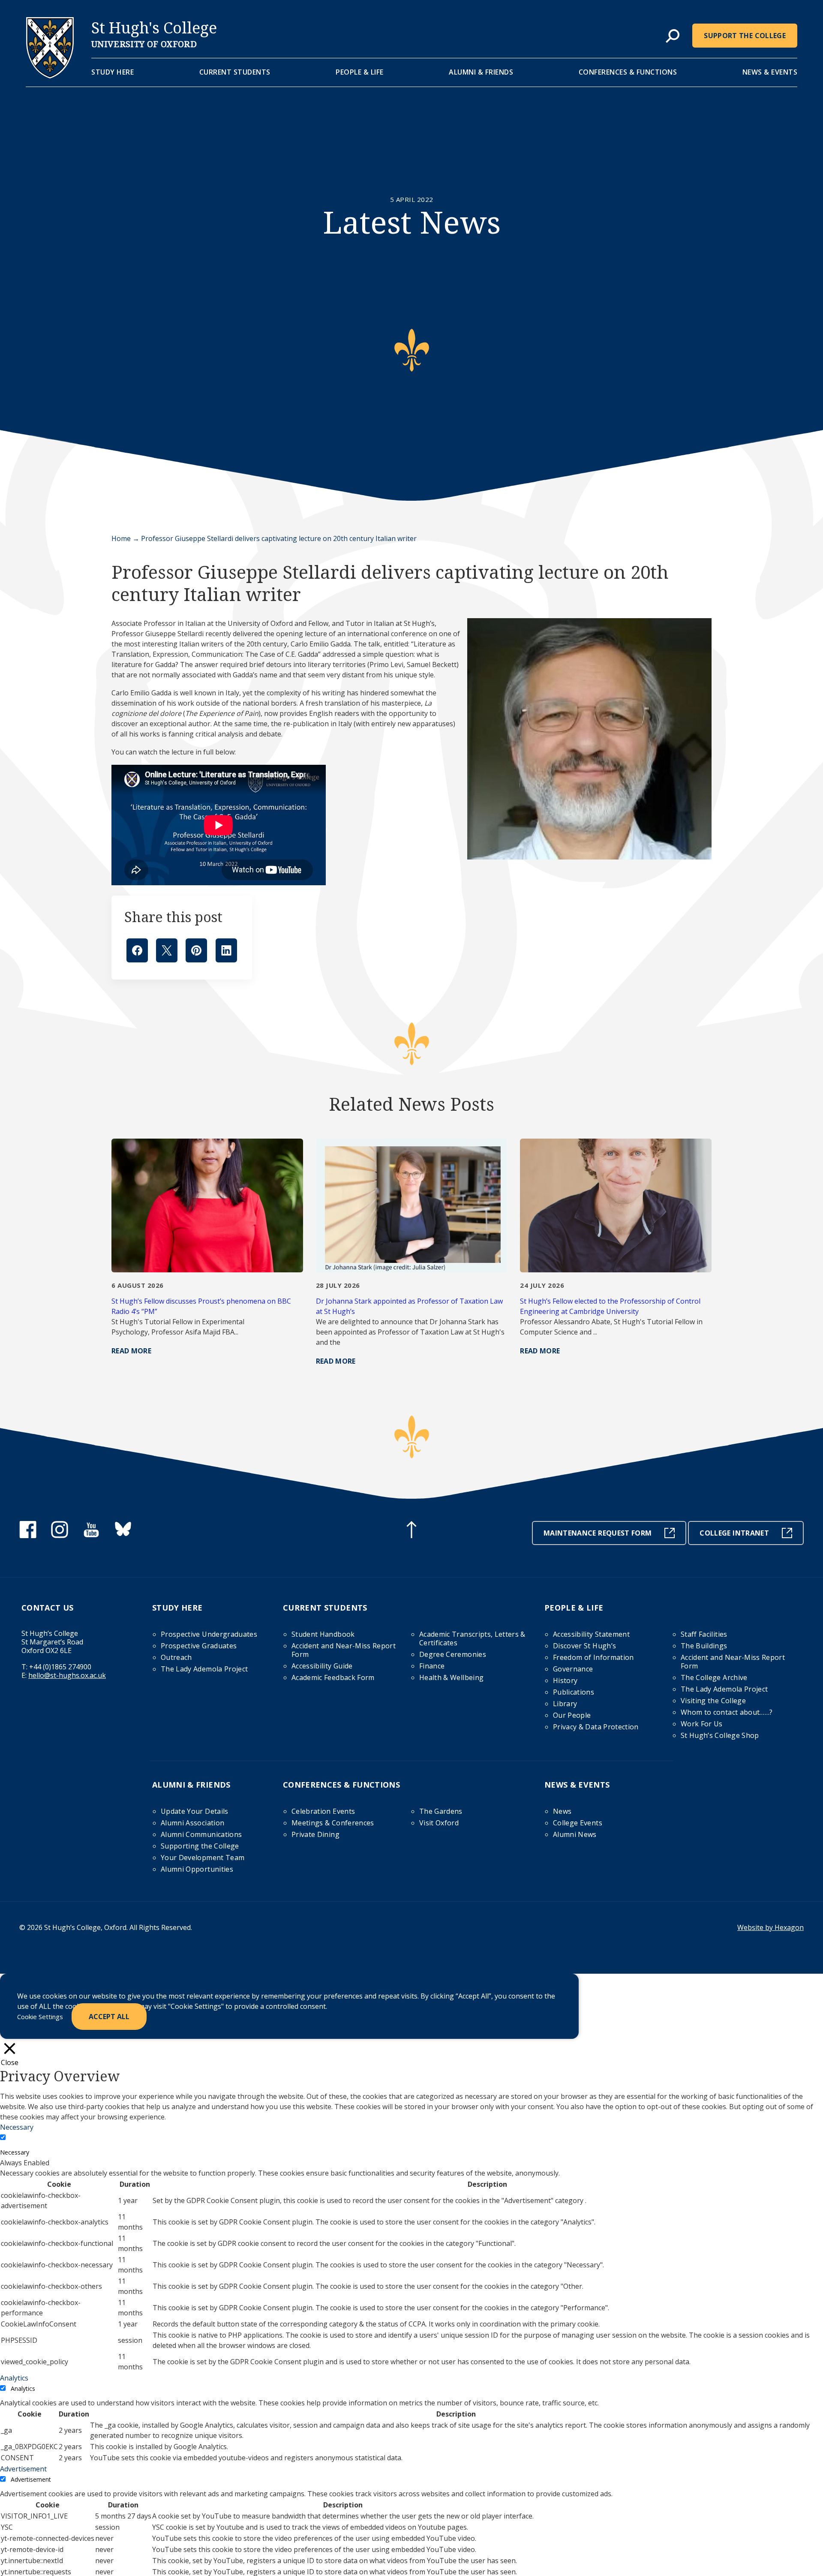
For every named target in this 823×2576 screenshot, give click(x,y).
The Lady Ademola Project (204, 1669)
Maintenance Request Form (598, 1533)
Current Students (235, 72)
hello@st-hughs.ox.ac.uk (67, 1675)
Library (565, 1704)
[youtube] (91, 1536)
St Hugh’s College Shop (720, 1735)
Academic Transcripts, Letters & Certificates (472, 1638)
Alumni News (575, 1834)
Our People (572, 1715)
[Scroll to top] (411, 1531)
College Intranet (734, 1533)
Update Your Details (195, 1811)
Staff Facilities (704, 1634)
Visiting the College (713, 1701)
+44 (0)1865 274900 (60, 1667)
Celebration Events (323, 1811)
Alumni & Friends (481, 72)
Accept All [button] (109, 2017)
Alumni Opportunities (197, 1869)
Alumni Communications (201, 1834)
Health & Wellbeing (451, 1677)
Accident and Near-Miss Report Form (344, 1650)
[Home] (50, 76)
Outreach (176, 1657)
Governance (573, 1669)
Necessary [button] (17, 2127)
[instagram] (60, 1536)
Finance (432, 1666)
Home (121, 538)
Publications (574, 1692)
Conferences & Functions (628, 72)
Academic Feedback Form (333, 1677)
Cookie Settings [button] (40, 2017)
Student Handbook (323, 1634)
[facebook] (28, 1536)
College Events (578, 1823)
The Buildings (704, 1646)
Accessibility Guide (322, 1666)
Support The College (745, 36)
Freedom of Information (593, 1657)
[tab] (673, 36)
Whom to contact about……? (727, 1712)
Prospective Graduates (199, 1646)
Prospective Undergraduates (209, 1634)
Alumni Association (192, 1823)
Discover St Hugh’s (584, 1646)
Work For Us (702, 1724)
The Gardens (441, 1811)
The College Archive (714, 1677)
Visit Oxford (439, 1823)
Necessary (15, 2152)
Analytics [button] (14, 2378)
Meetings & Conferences (333, 1823)
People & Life (360, 72)
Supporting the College (200, 1846)
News (562, 1811)
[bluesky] (123, 1536)
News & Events (770, 72)
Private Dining (315, 1834)
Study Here (113, 72)
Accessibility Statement (591, 1634)
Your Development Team (203, 1858)
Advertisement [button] (23, 2469)
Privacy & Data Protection (596, 1727)
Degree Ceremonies (453, 1654)
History (565, 1680)
